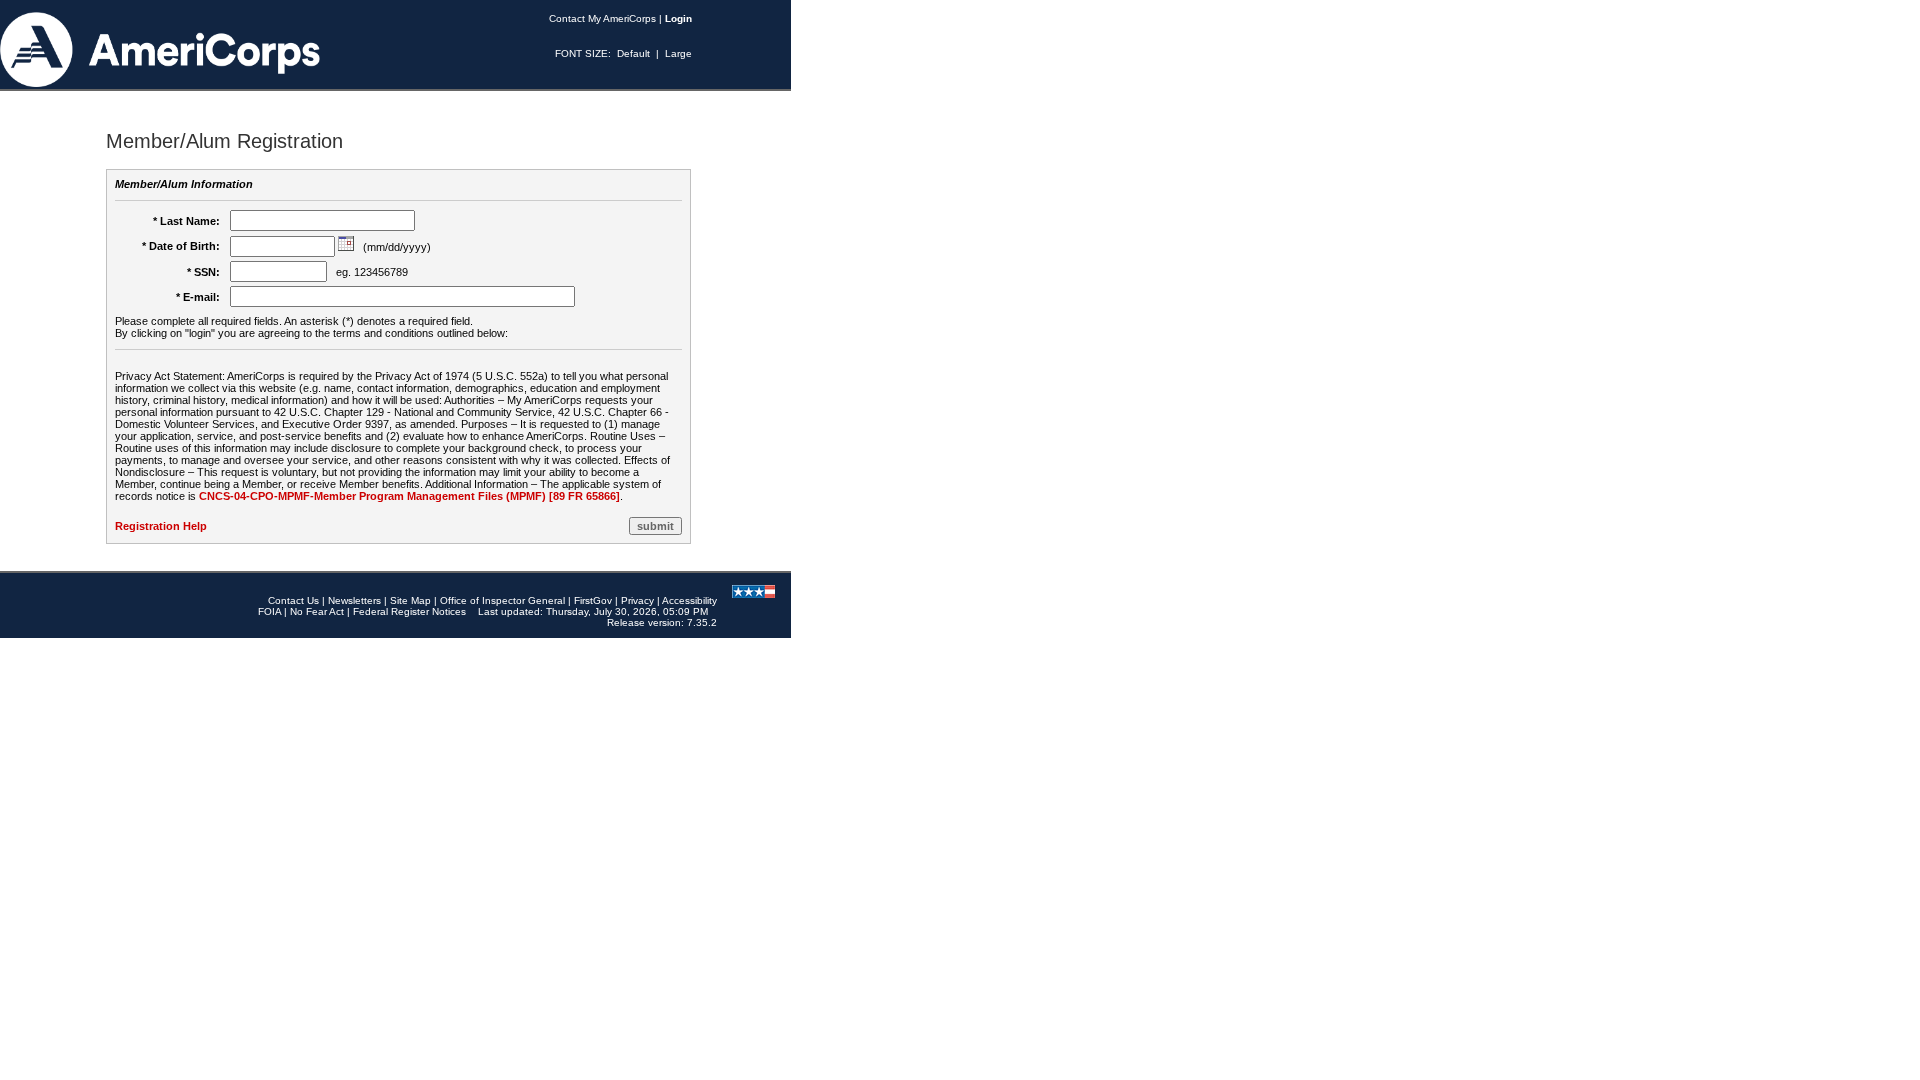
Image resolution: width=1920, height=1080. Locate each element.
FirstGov (593, 600)
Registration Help (161, 526)
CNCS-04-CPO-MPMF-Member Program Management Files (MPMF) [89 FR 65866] (409, 496)
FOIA (269, 611)
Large (678, 53)
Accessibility (689, 600)
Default (633, 53)
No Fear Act (317, 611)
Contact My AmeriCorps (602, 18)
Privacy (637, 600)
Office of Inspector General (502, 600)
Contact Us (293, 600)
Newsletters (354, 600)
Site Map (410, 600)
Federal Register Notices (409, 611)
